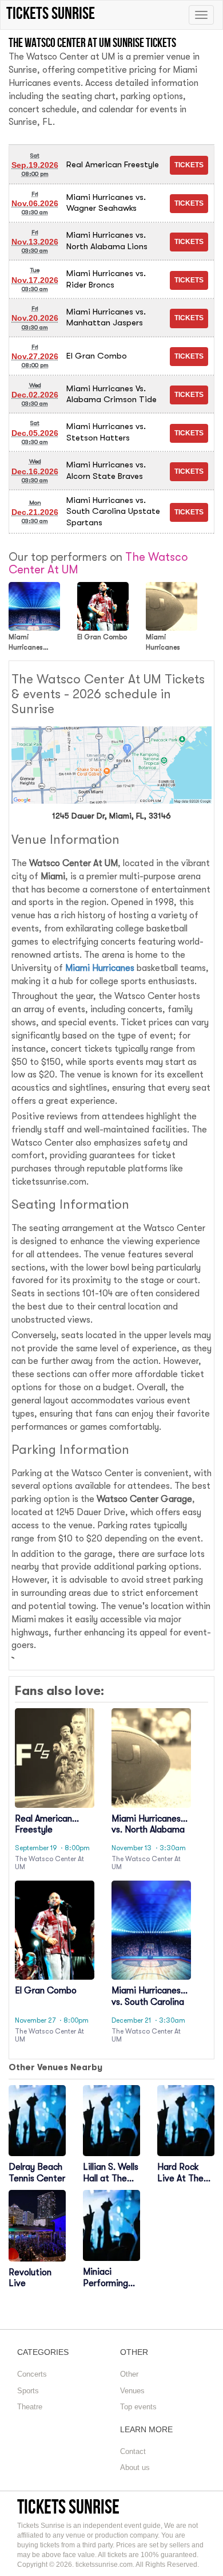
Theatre (30, 2407)
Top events (138, 2407)
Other (129, 2374)
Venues (132, 2391)
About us (135, 2467)
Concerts (32, 2374)
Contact (133, 2451)
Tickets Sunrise (68, 2506)
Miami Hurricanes (100, 968)
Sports (28, 2391)
